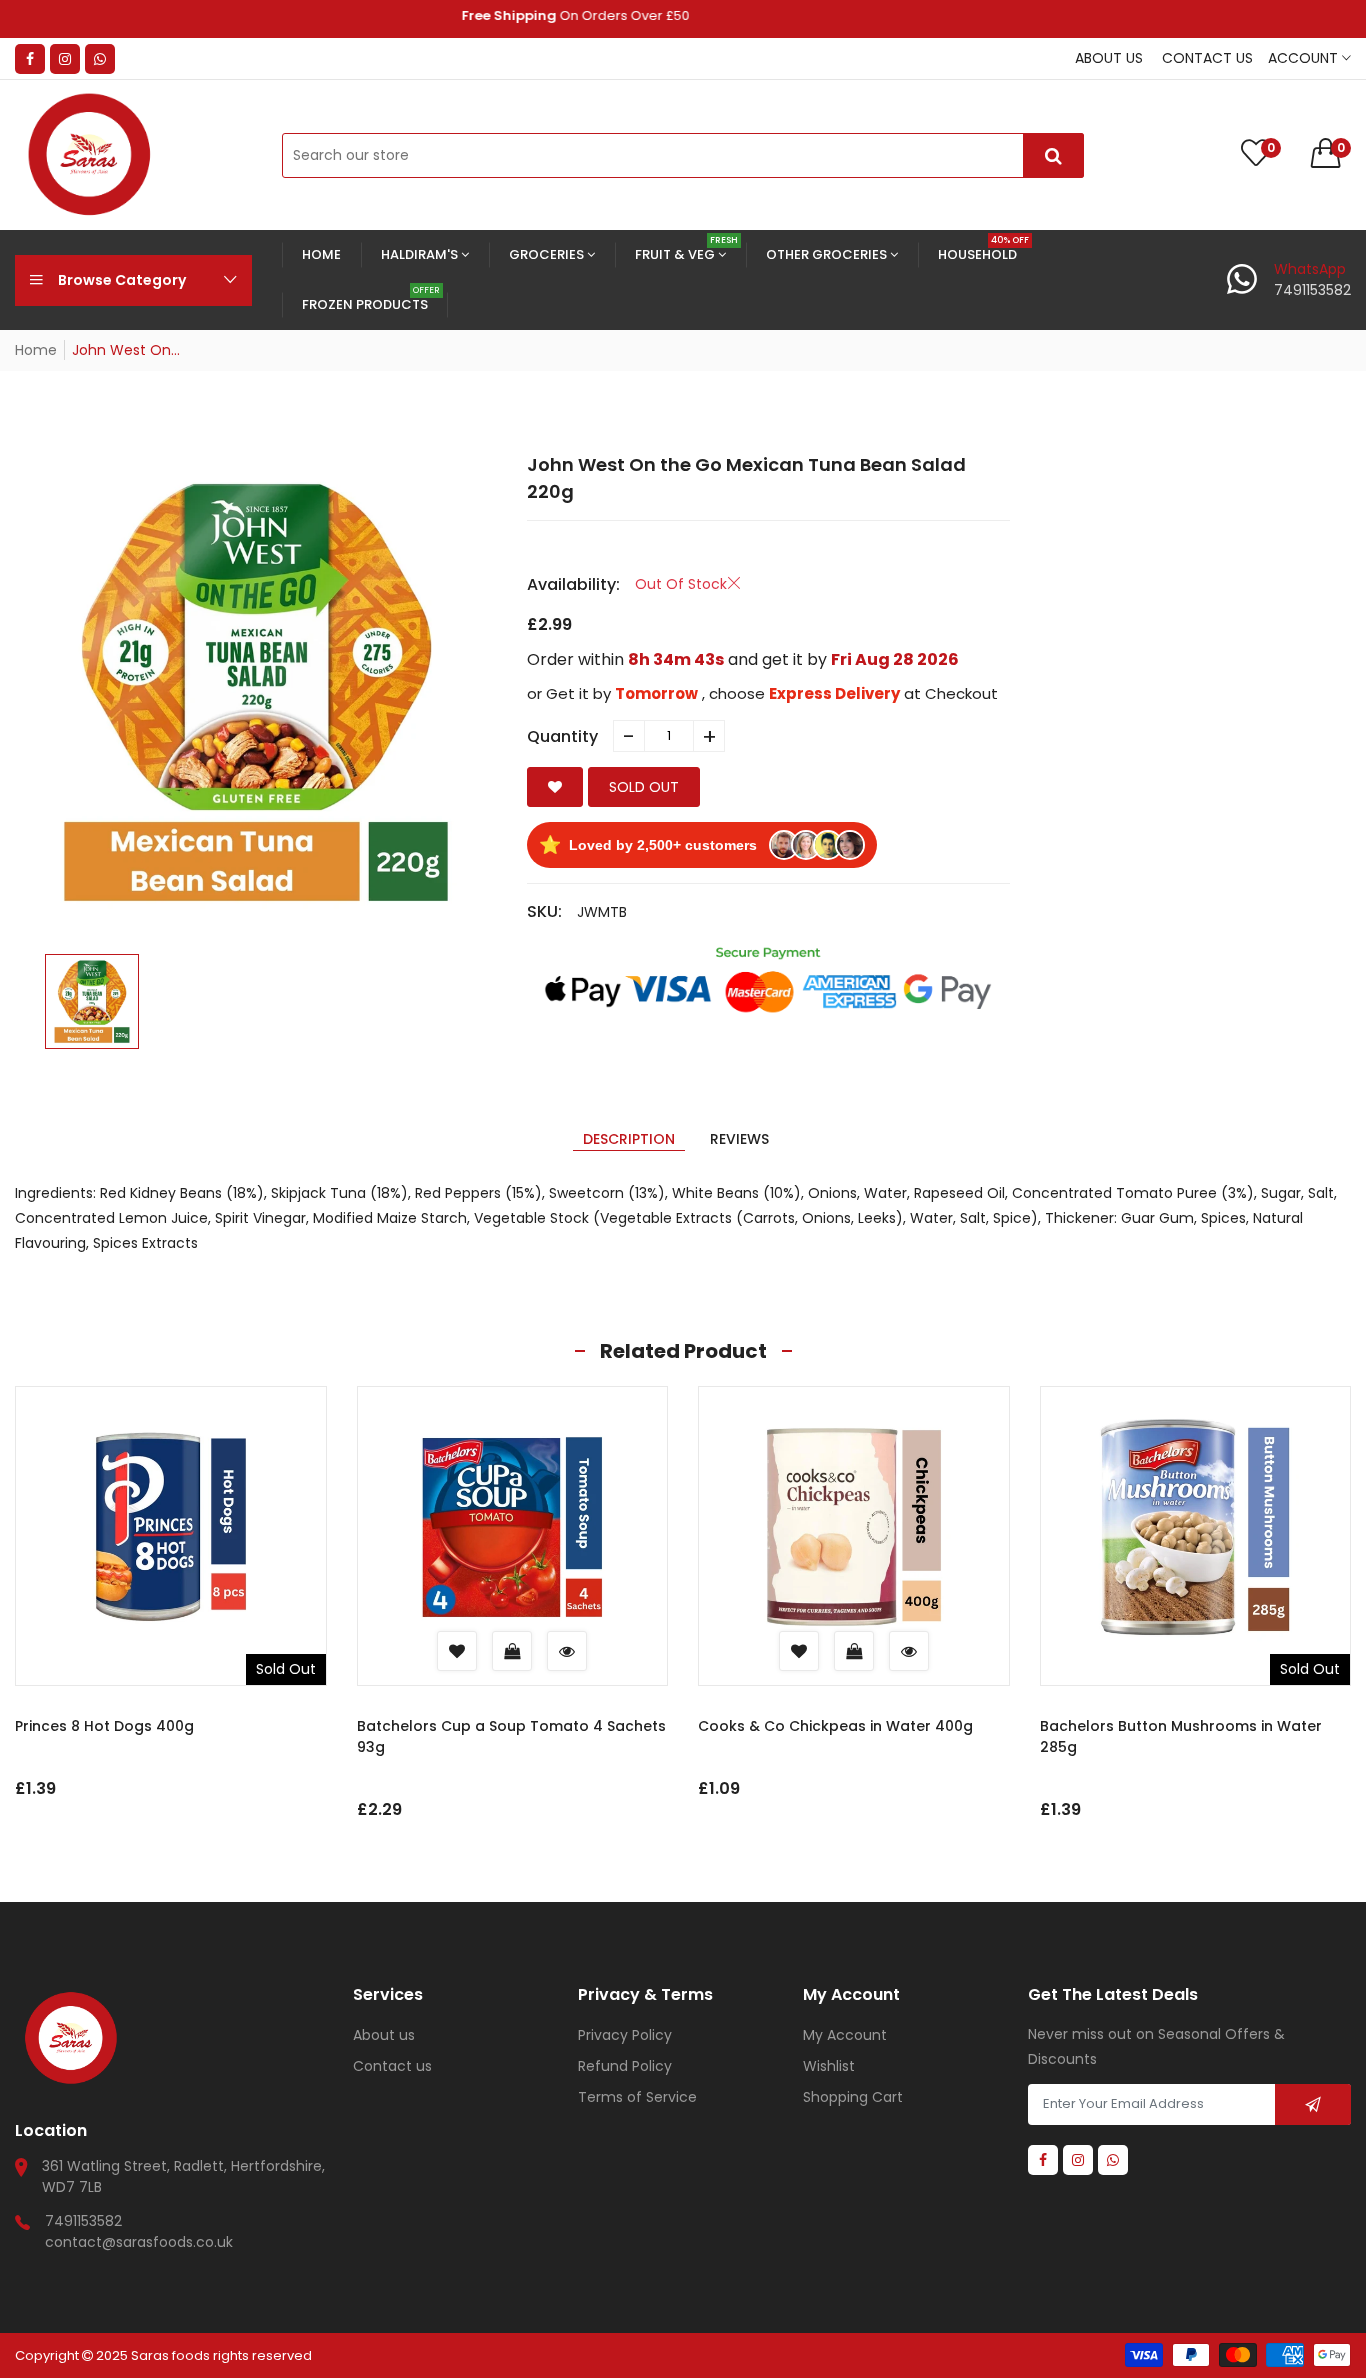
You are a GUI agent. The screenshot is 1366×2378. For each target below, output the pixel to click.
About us (1109, 58)
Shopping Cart (853, 2097)
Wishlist (829, 2066)
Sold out (644, 787)
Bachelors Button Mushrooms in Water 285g (1181, 1736)
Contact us (1207, 58)
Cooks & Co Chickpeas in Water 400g (835, 1726)
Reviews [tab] (739, 1139)
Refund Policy (625, 2066)
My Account (845, 2035)
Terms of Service (637, 2097)
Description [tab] (629, 1139)
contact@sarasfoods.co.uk (139, 2242)
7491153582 (83, 2221)
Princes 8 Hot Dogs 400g (104, 1726)
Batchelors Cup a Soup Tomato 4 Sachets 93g (511, 1736)
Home (36, 350)
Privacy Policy (625, 2035)
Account (1305, 58)
